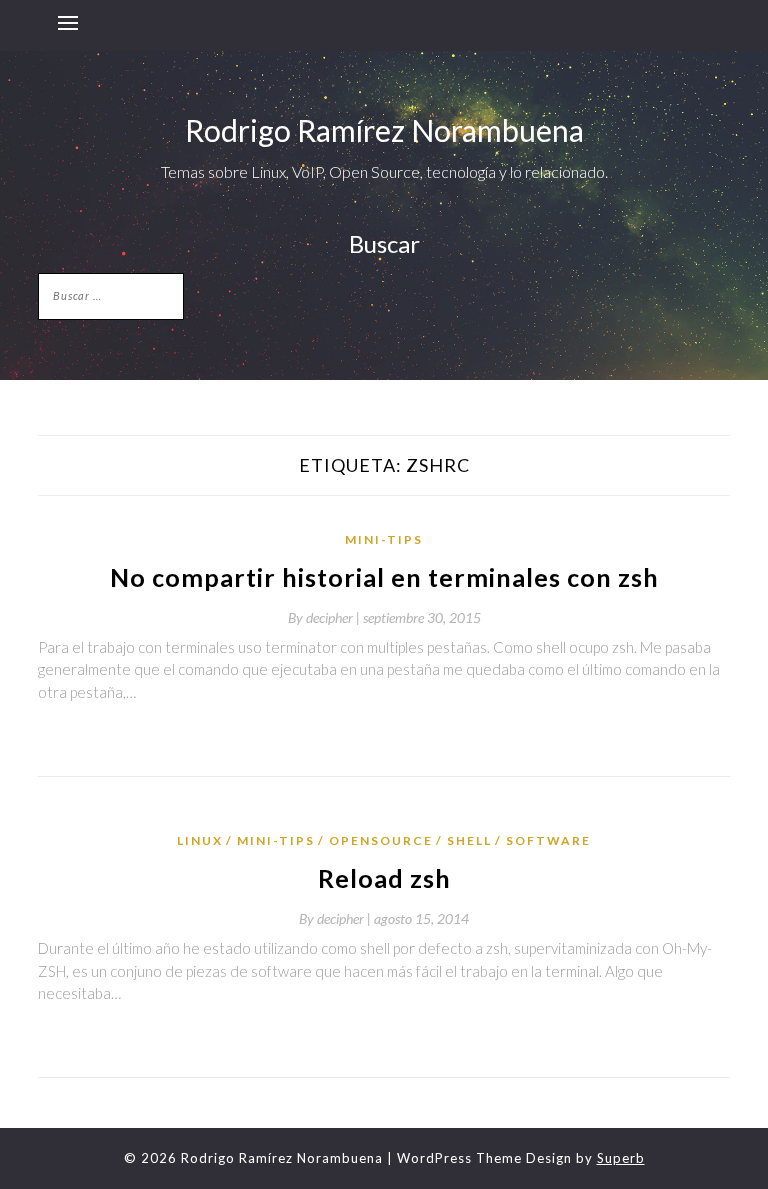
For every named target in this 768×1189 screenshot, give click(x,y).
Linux (200, 840)
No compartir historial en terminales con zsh (384, 577)
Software (548, 840)
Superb (621, 1158)
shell (469, 840)
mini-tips (384, 539)
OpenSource (381, 840)
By (325, 617)
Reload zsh (384, 878)
